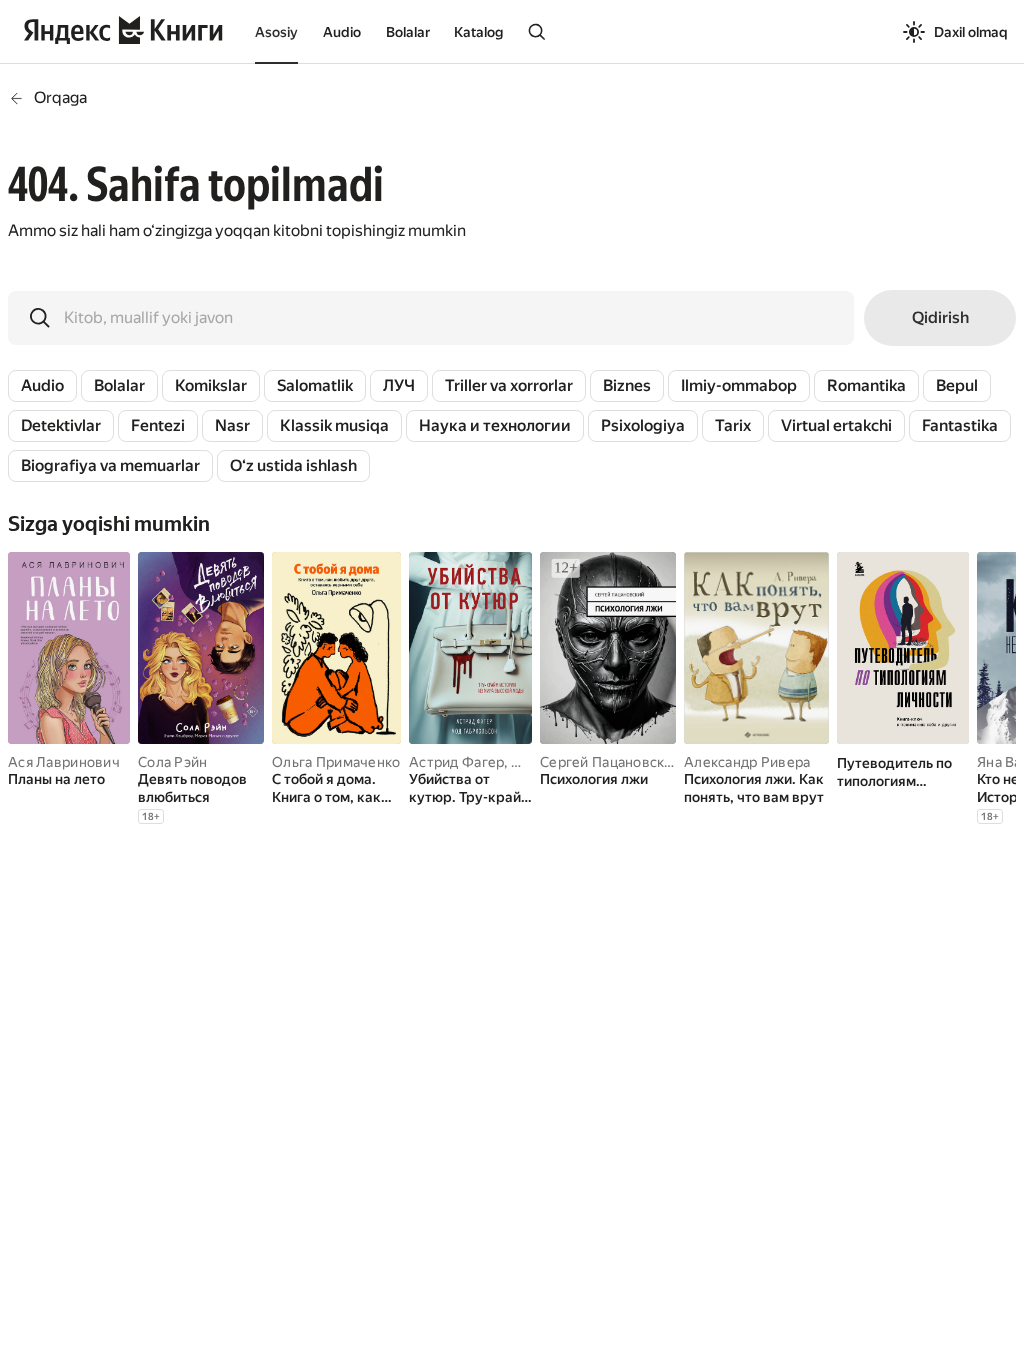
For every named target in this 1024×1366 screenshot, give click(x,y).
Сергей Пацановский (610, 762)
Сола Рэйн (173, 762)
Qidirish (940, 317)
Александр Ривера (747, 762)
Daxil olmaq (971, 32)
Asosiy (276, 32)
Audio (342, 32)
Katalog (478, 32)
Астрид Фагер (456, 762)
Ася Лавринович (64, 762)
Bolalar (408, 32)
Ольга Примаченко (336, 762)
